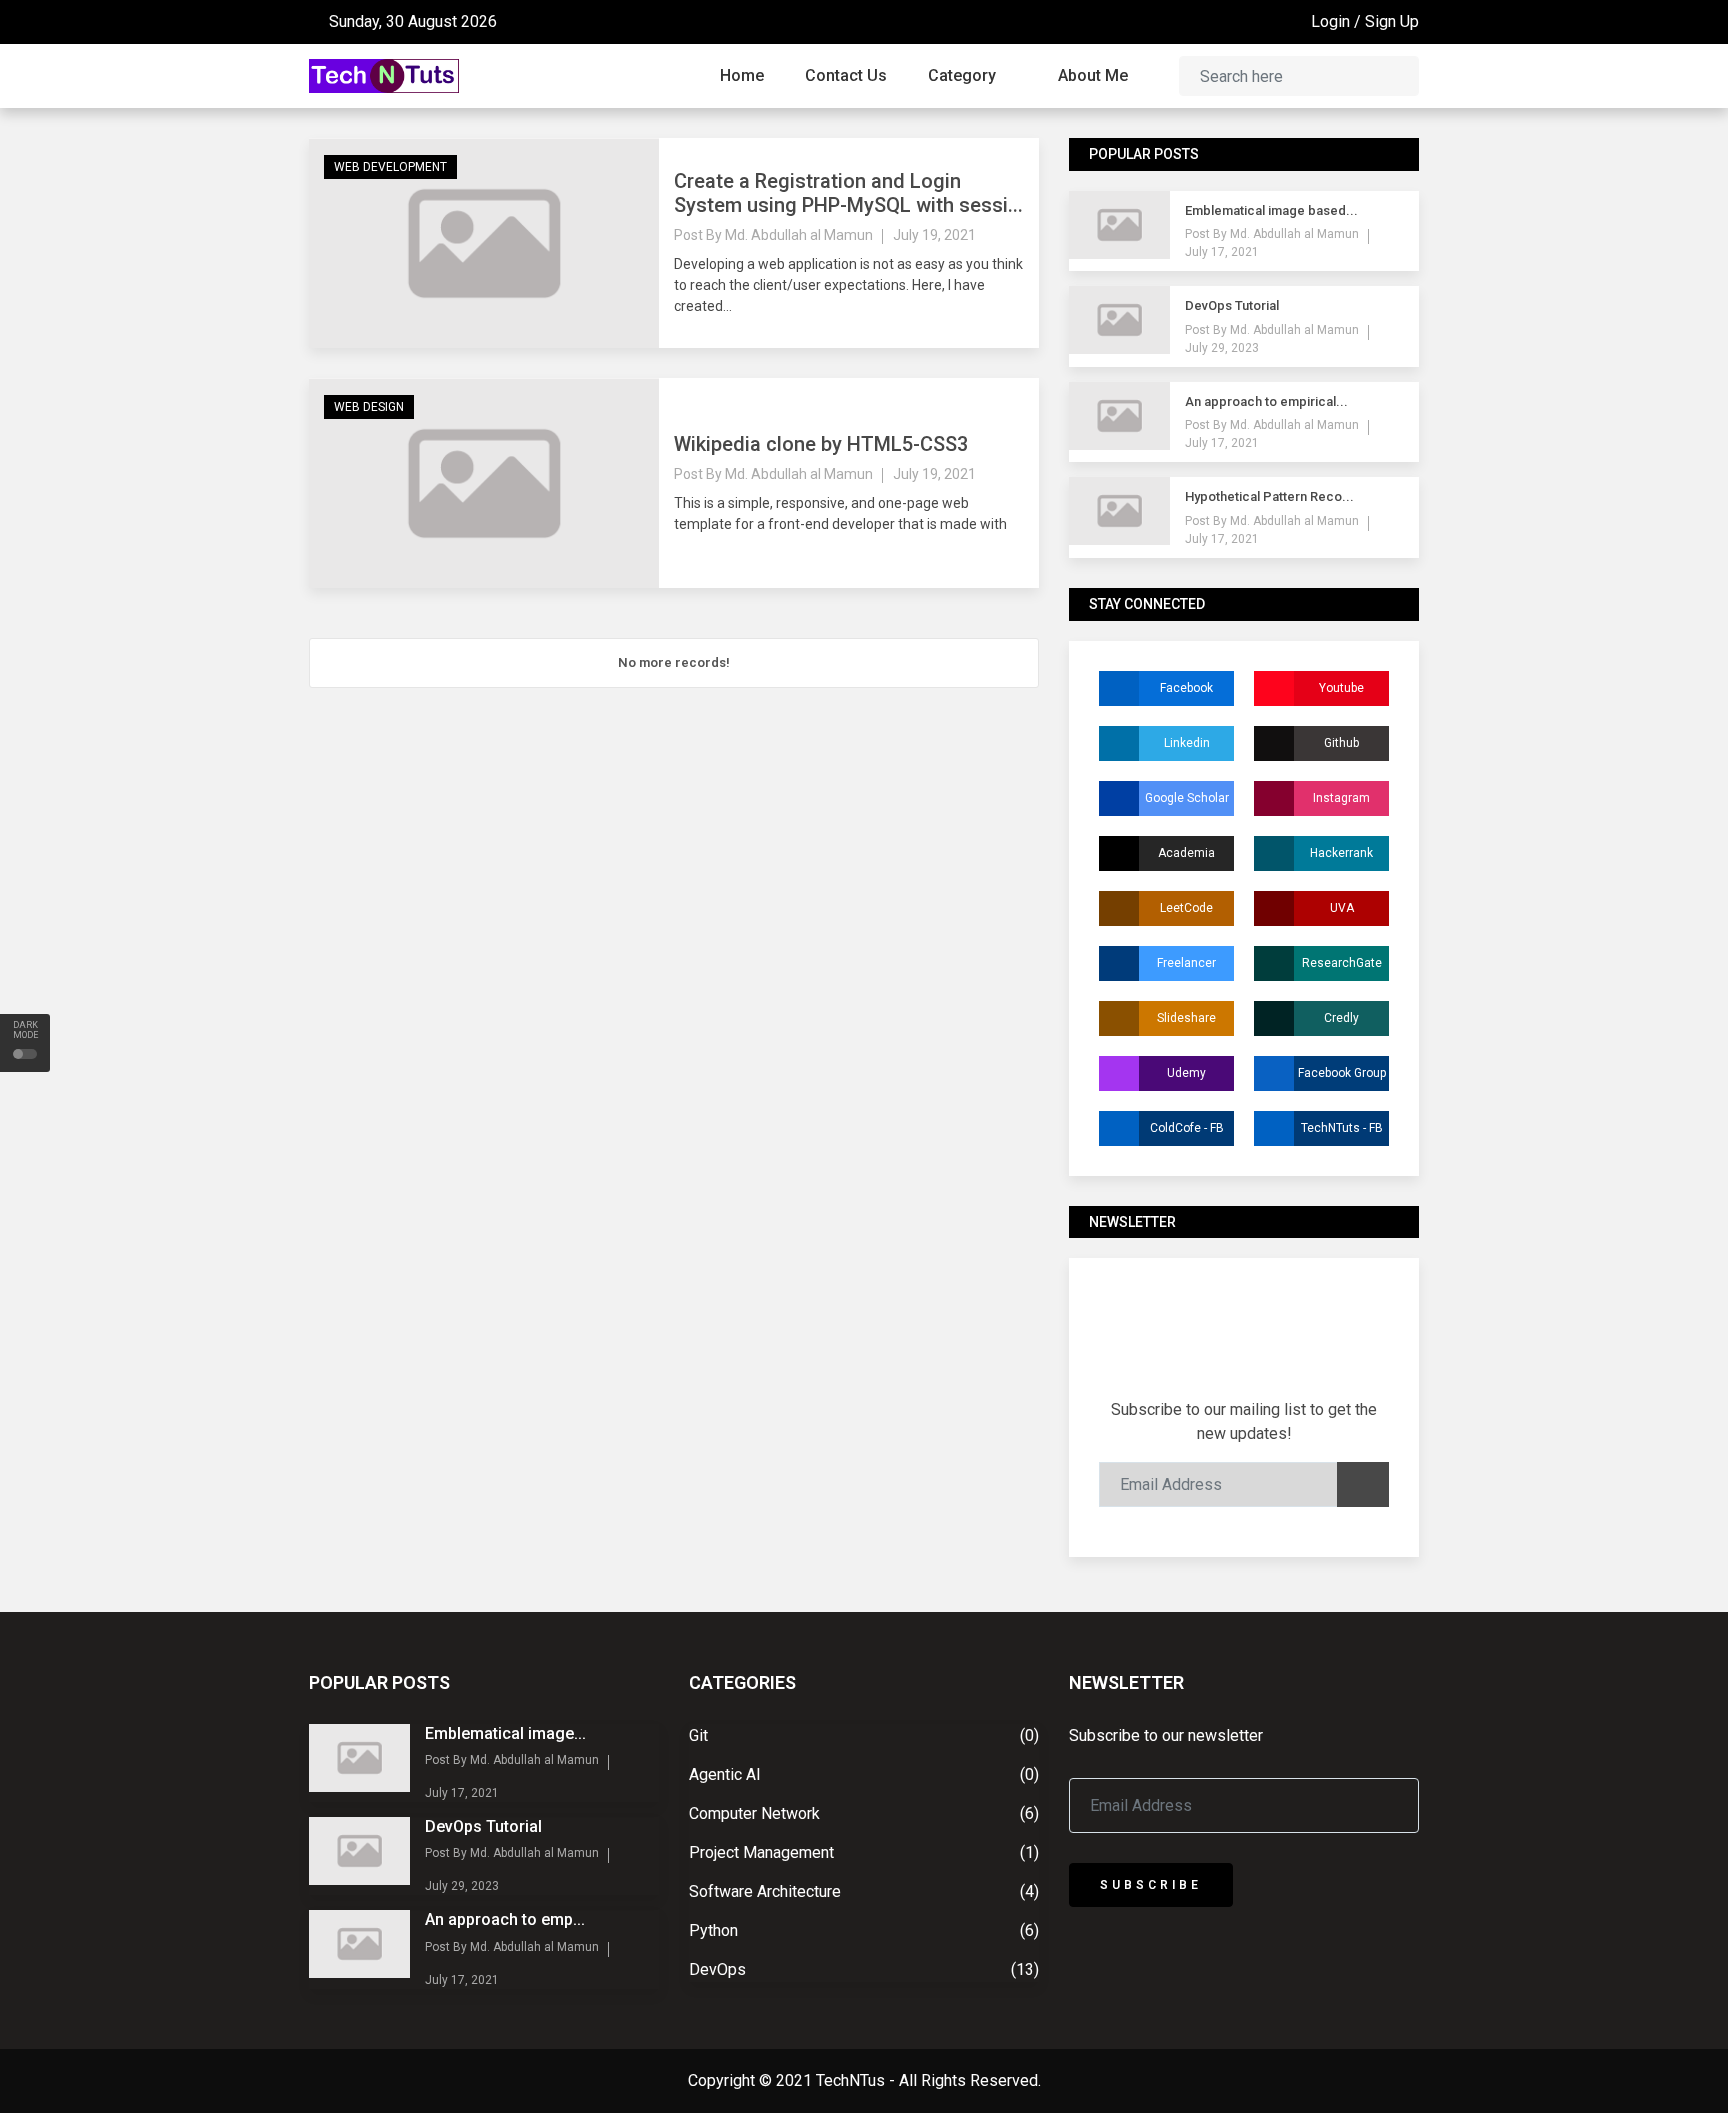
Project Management (761, 1852)
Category (964, 75)
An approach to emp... (505, 1919)
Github (1341, 743)
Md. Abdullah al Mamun (799, 235)
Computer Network (754, 1813)
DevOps (717, 1969)
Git (698, 1735)
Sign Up (1392, 21)
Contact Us (846, 75)
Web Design (369, 407)
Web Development (390, 167)
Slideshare (1186, 1018)
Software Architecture (765, 1891)
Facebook (1186, 688)
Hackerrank (1341, 853)
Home (742, 75)
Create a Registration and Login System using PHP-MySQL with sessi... (848, 193)
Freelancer (1186, 963)
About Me (1093, 75)
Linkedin (1187, 743)
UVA (1342, 908)
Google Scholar (1187, 798)
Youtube (1341, 688)
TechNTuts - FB (1342, 1128)
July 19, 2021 (934, 235)
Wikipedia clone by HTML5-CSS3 (821, 444)
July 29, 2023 (1222, 348)
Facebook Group (1342, 1073)
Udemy (1186, 1073)
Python (713, 1930)
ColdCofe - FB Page (1187, 1133)
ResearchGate (1342, 963)
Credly (1341, 1018)
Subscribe (1151, 1885)
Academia (1186, 853)
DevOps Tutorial (483, 1826)
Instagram (1341, 798)
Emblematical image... (505, 1733)
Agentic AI (725, 1774)
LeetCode (1186, 908)
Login (1330, 21)
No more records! (674, 662)
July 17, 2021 (1222, 252)
